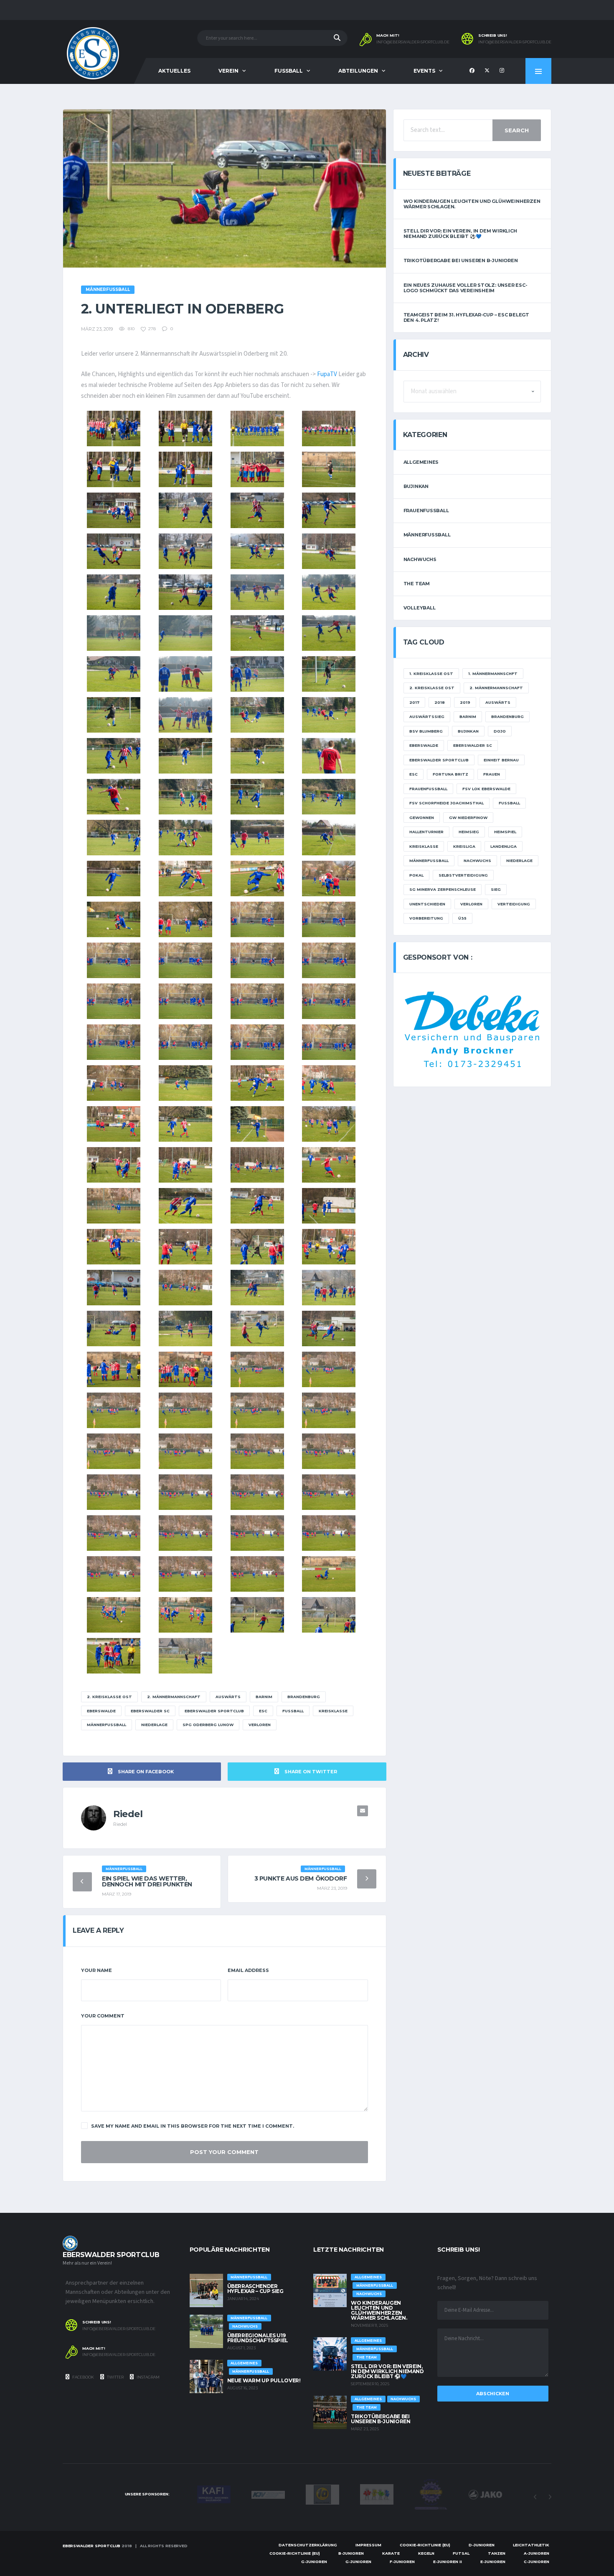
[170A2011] (257, 756)
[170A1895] (185, 592)
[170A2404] (114, 1288)
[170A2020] (185, 797)
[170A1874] (185, 551)
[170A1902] (257, 592)
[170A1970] (329, 674)
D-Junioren (482, 2545)
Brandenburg (304, 1697)
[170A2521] (257, 1451)
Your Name (96, 1970)
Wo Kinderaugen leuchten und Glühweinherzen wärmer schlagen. (472, 204)
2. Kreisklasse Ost (109, 1697)
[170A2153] (257, 919)
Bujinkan (416, 486)
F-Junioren (402, 2562)
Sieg (496, 889)
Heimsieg (469, 832)
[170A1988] (257, 715)
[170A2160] (185, 1001)
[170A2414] (185, 1288)
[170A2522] (329, 1451)
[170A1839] (329, 469)
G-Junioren (314, 2562)
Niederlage (154, 1725)
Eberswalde (101, 1711)
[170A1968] (257, 674)
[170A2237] (185, 1124)
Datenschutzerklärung (308, 2545)
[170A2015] (114, 797)
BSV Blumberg (426, 731)
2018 (440, 702)
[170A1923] (185, 633)
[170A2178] (114, 1083)
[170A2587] (257, 1615)
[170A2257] (257, 1124)
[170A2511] (185, 1369)
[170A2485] (257, 1328)
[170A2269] (114, 1165)
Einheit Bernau (501, 760)
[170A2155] (114, 960)
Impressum (368, 2545)
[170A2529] (257, 1533)
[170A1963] (185, 674)
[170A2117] (185, 878)
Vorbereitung (426, 918)
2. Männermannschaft (174, 1697)
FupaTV (327, 374)
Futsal (461, 2553)
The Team (417, 584)
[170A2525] (257, 1492)
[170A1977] (185, 715)
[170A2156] (185, 960)
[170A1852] (185, 510)
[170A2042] (329, 797)
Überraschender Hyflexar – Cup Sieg (255, 2289)
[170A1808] (257, 428)
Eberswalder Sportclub (214, 1711)
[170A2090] (114, 878)
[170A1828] (257, 469)
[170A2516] (185, 1410)
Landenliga (504, 846)
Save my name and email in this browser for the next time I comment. (193, 2126)
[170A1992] (329, 715)
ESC (263, 1711)
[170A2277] (185, 1165)
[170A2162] (329, 1001)
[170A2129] (257, 878)
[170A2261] (329, 1124)
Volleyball (420, 608)
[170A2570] (114, 1615)
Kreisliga (464, 846)
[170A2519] (114, 1451)
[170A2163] (114, 1042)
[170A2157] (257, 960)
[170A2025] (257, 797)
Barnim (264, 1697)
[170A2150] (185, 919)
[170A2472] (185, 1328)
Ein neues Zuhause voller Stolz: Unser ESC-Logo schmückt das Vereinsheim (466, 288)
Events (424, 71)
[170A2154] (329, 919)
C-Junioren (537, 2562)
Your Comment (103, 2016)
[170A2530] (329, 1533)
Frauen (492, 774)
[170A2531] (114, 1574)
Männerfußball (107, 1725)
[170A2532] (185, 1574)
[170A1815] (329, 428)
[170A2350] (329, 1206)
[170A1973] (114, 715)
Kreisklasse (333, 1711)
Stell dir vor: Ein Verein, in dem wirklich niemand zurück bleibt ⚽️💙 (460, 234)
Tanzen (497, 2553)
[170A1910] (329, 592)
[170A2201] (329, 1083)
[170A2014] (329, 756)
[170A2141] (114, 919)
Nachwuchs (420, 559)
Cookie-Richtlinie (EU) (425, 2545)
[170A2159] (114, 1001)
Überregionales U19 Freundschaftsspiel (258, 2338)
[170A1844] (114, 510)
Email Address (248, 1970)
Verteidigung (514, 904)
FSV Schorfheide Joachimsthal (447, 803)
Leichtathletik (531, 2545)
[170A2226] (114, 1124)
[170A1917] (114, 633)
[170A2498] (329, 1328)
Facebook (83, 2377)
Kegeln (426, 2553)
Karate (391, 2553)
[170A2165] (257, 1042)
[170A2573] (185, 1615)
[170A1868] (114, 551)
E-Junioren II (448, 2562)
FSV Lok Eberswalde (486, 789)
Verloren (260, 1725)
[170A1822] (185, 469)
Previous (535, 2497)
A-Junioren (537, 2553)
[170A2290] (329, 1165)
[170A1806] (185, 428)
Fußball (293, 1711)
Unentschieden (427, 904)
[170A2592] (329, 1615)
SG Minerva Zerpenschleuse (443, 889)
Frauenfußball (426, 511)
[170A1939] (257, 633)
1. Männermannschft (493, 674)
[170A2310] (114, 1206)
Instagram (148, 2377)
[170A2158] (329, 960)
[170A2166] (329, 1042)
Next (550, 2497)
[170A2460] (114, 1328)
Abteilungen (358, 71)
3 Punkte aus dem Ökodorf (301, 1878)
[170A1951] (114, 674)
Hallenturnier (426, 832)
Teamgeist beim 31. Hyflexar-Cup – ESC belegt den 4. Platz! (466, 317)
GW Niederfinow (468, 818)
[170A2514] (329, 1369)
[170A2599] (114, 1656)
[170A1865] (329, 510)
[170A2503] (114, 1369)
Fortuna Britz (450, 774)
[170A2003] (185, 756)
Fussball (289, 71)
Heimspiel (505, 832)
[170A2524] (185, 1492)
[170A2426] (257, 1288)
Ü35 (462, 918)
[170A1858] (257, 510)
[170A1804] (114, 428)
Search (517, 130)
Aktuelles (174, 71)
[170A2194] (257, 1083)
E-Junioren (493, 2562)
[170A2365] (257, 1247)
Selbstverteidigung (463, 875)
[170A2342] (185, 1206)
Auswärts (228, 1697)
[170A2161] (257, 1001)
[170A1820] (114, 469)
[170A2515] (114, 1410)
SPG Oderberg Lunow (208, 1725)
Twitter (115, 2377)
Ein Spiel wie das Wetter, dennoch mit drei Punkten (147, 1881)
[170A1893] (114, 592)
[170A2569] (329, 1574)
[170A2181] (185, 1083)
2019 (465, 702)
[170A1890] (329, 551)
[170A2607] (185, 1656)
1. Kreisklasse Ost (431, 674)
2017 (414, 702)
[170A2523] (114, 1492)
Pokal (416, 875)
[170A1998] (114, 756)
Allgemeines (421, 462)
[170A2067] (185, 838)
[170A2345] (257, 1206)
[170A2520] (185, 1451)
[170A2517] (257, 1410)
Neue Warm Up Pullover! (264, 2380)
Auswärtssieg (427, 717)
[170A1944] (329, 633)
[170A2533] (257, 1574)
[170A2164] (185, 1042)
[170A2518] (329, 1410)
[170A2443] (329, 1288)
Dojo (500, 731)
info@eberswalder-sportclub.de (413, 42)
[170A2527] (114, 1533)
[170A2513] (257, 1369)
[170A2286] (257, 1165)
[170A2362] (185, 1247)
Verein (228, 71)
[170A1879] (257, 551)
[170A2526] (329, 1492)
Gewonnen (422, 818)
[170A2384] (329, 1247)
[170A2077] (329, 838)
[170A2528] (185, 1533)
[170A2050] (114, 838)
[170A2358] (114, 1247)
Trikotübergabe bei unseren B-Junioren (461, 260)
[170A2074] (257, 838)
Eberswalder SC (150, 1711)
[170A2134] (329, 878)
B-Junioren (351, 2553)
